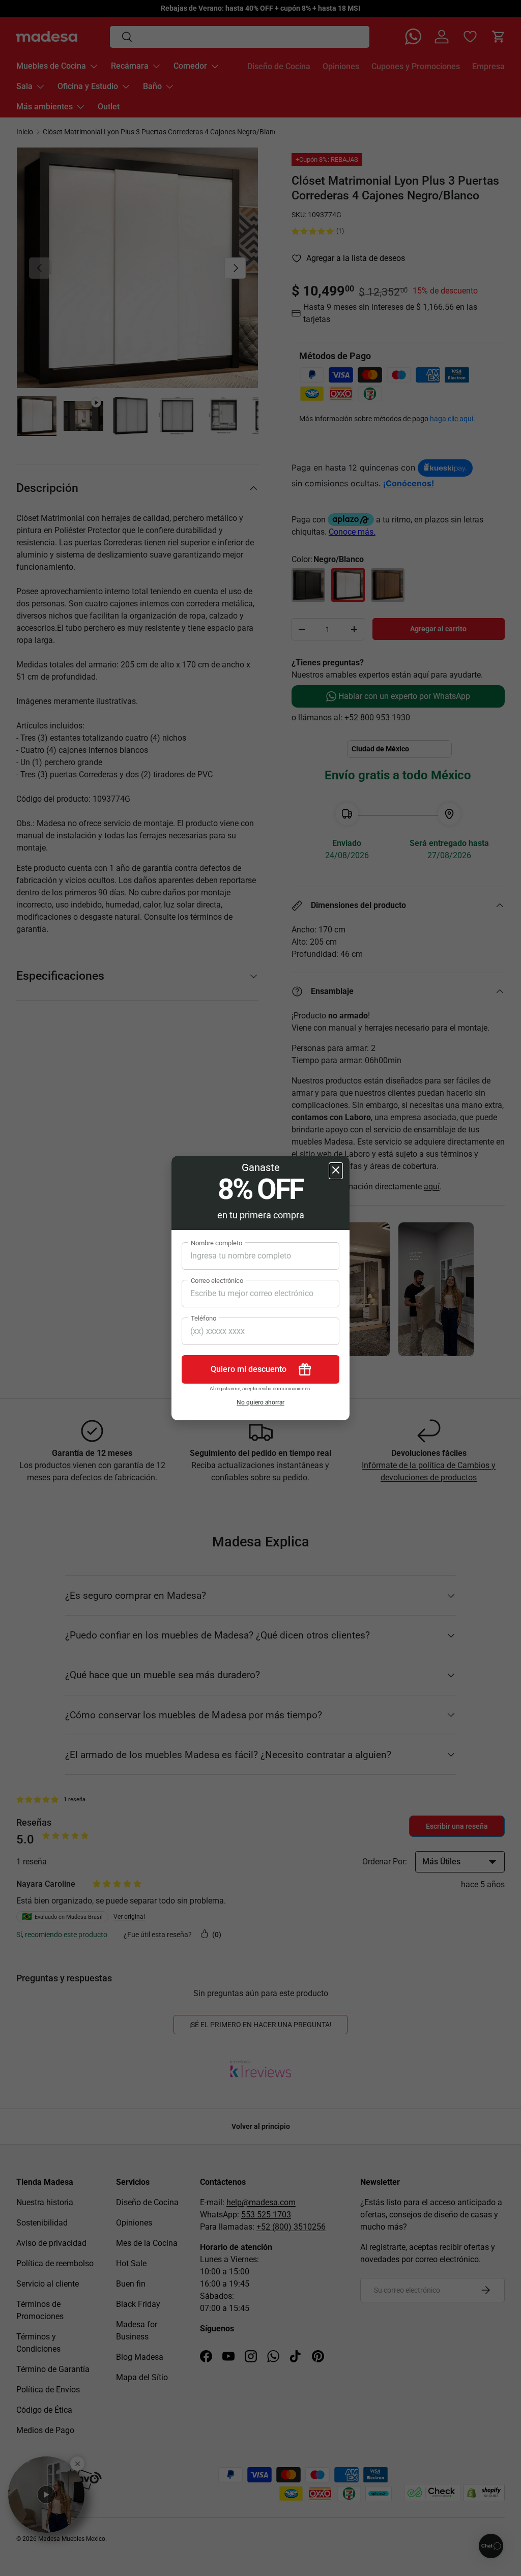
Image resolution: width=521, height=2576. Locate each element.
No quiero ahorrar (260, 1402)
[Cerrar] (336, 1171)
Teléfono (204, 1318)
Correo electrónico (217, 1281)
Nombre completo (216, 1243)
